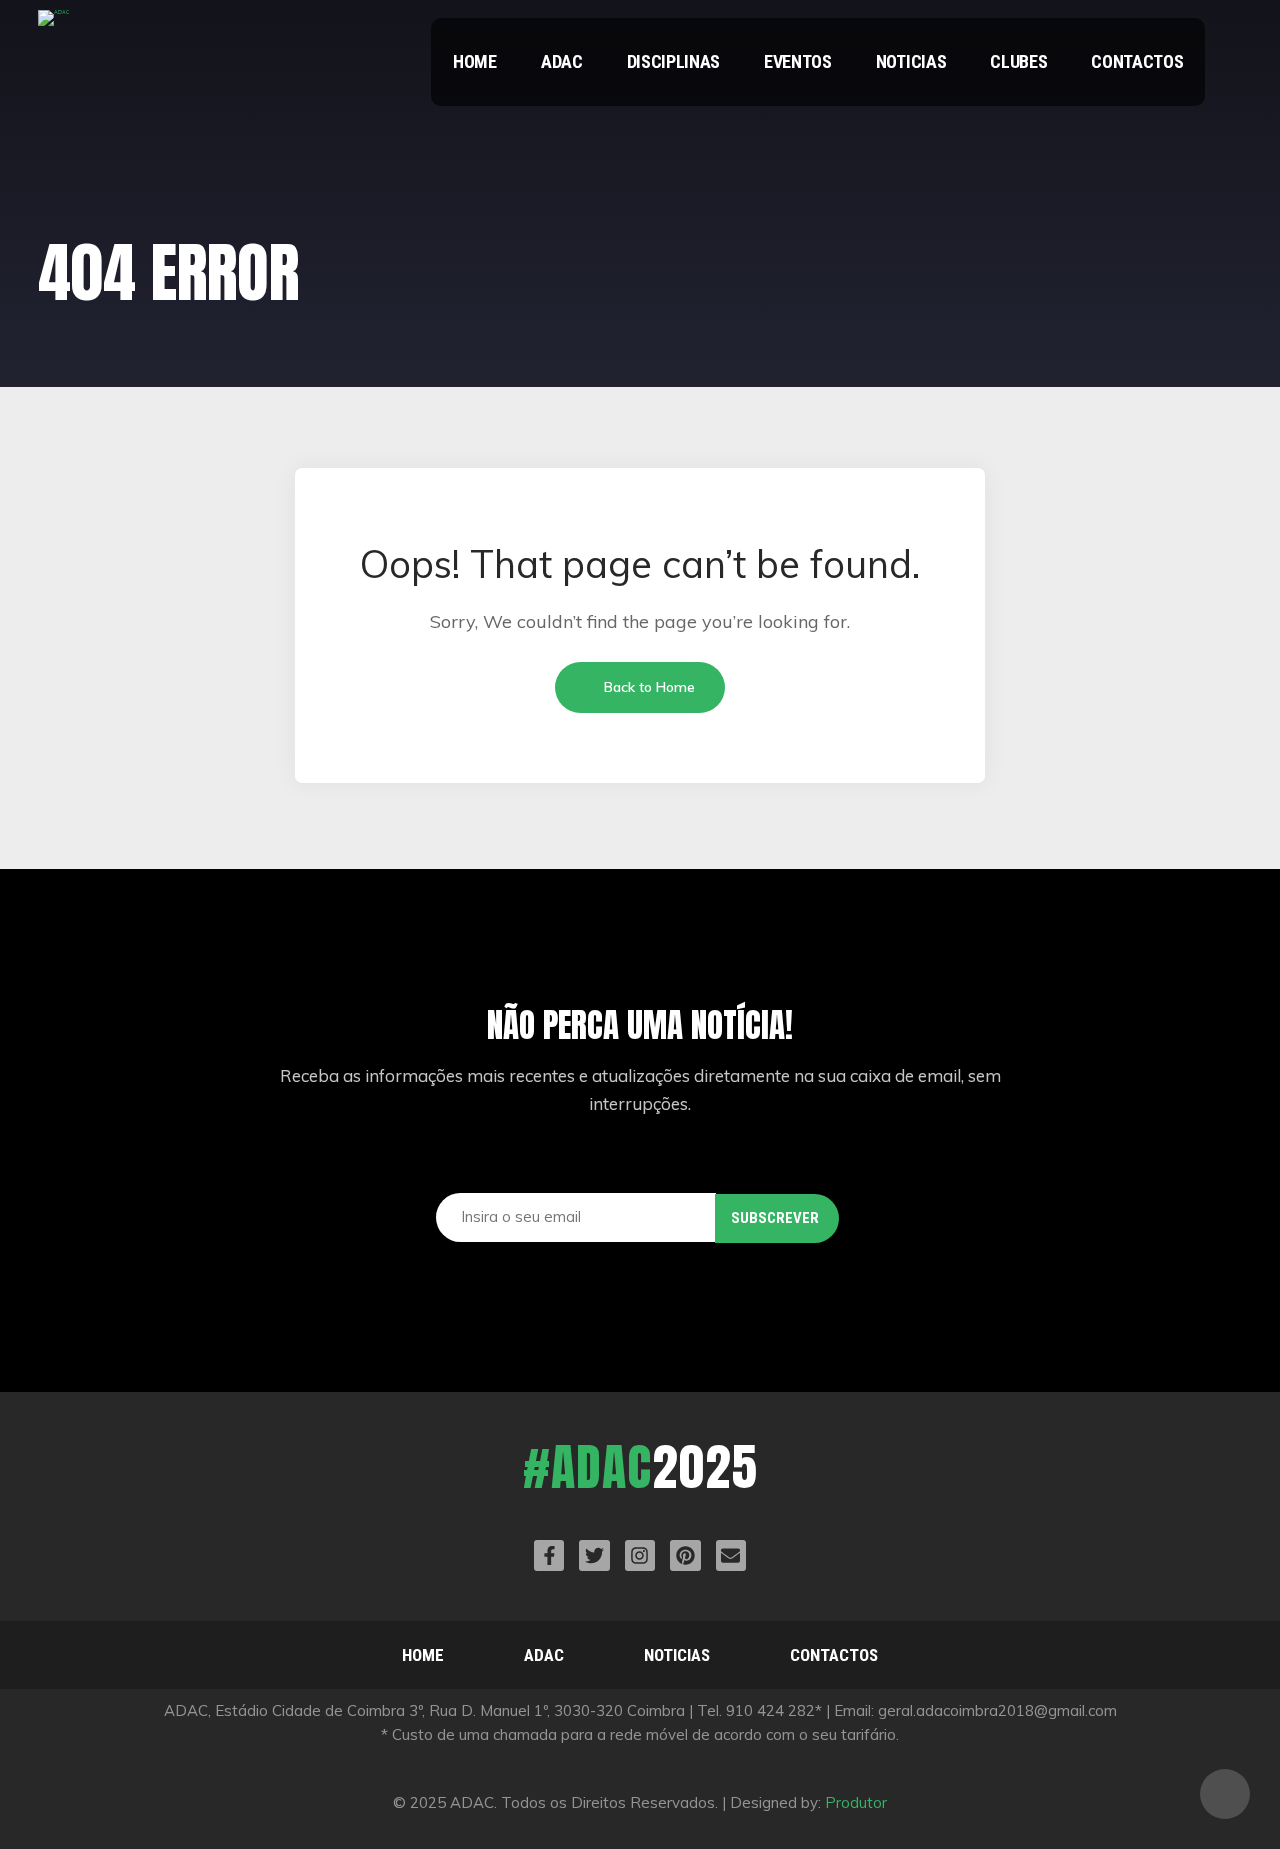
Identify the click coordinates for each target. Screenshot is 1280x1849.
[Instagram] (640, 1555)
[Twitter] (594, 1555)
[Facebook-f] (549, 1555)
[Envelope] (731, 1555)
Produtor (856, 1802)
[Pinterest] (685, 1555)
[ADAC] (53, 28)
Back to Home (647, 687)
